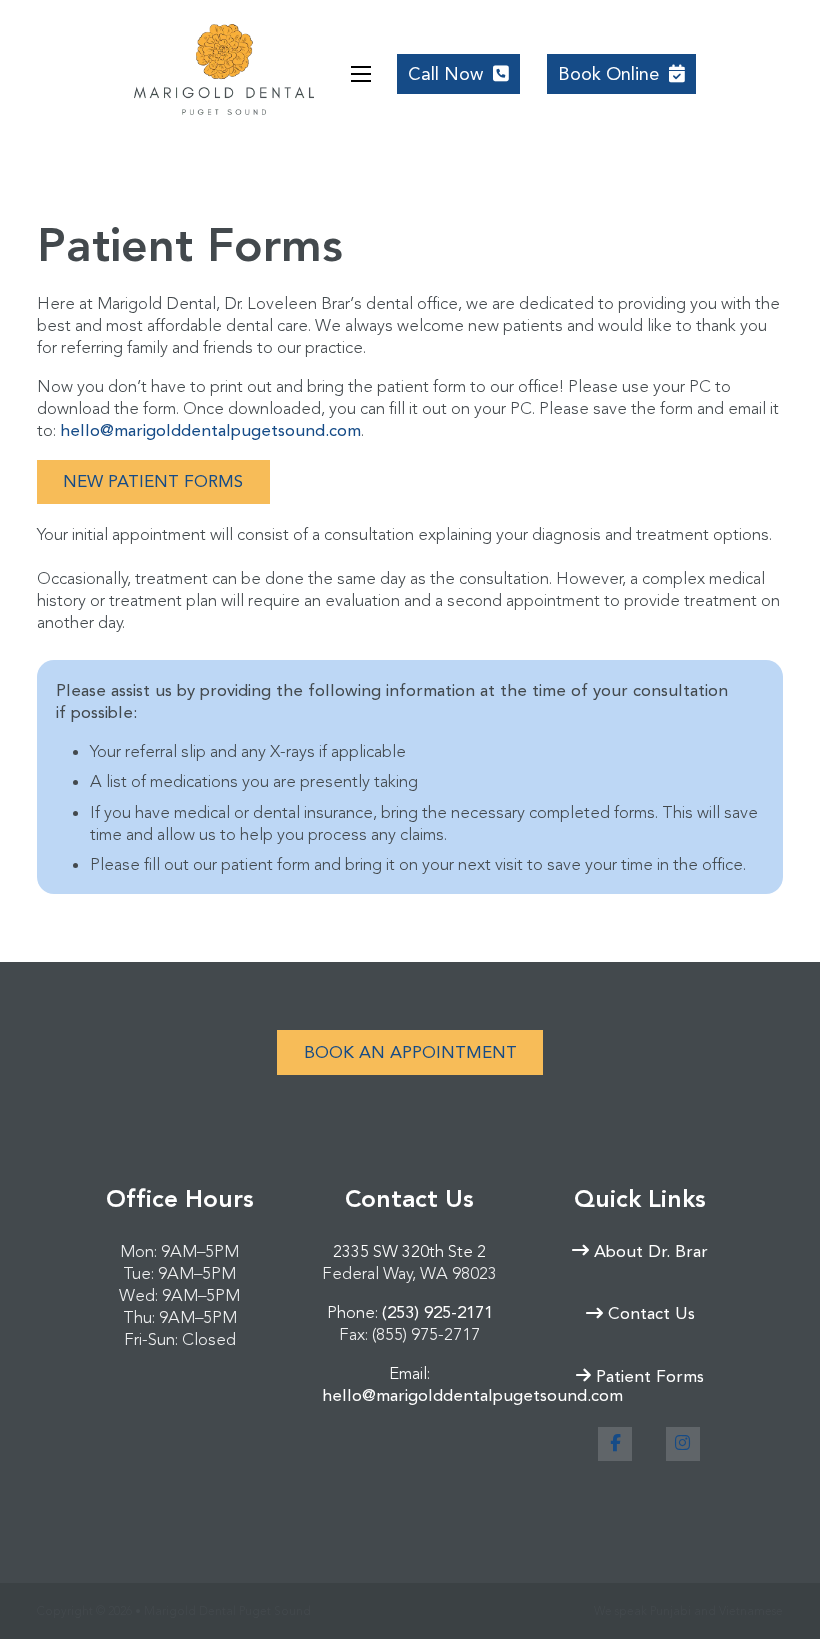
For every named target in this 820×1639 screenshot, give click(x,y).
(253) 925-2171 (437, 1312)
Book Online (608, 74)
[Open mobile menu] (361, 74)
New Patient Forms (153, 481)
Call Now (464, 78)
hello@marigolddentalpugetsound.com (210, 430)
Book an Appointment (410, 1052)
